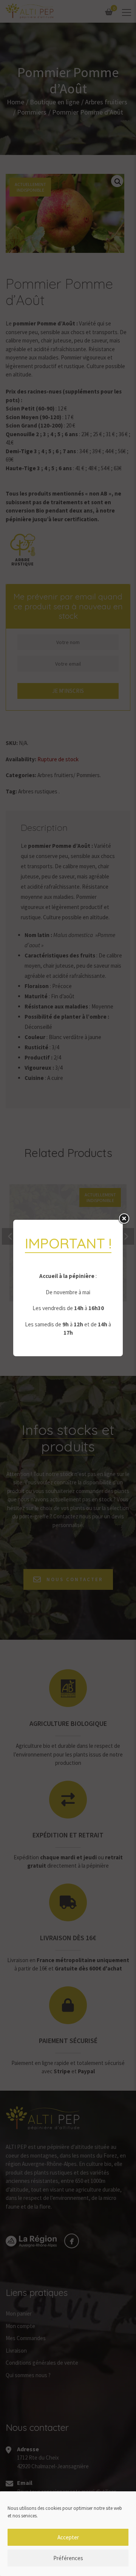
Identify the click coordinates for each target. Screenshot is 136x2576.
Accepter (68, 2537)
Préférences (68, 2558)
